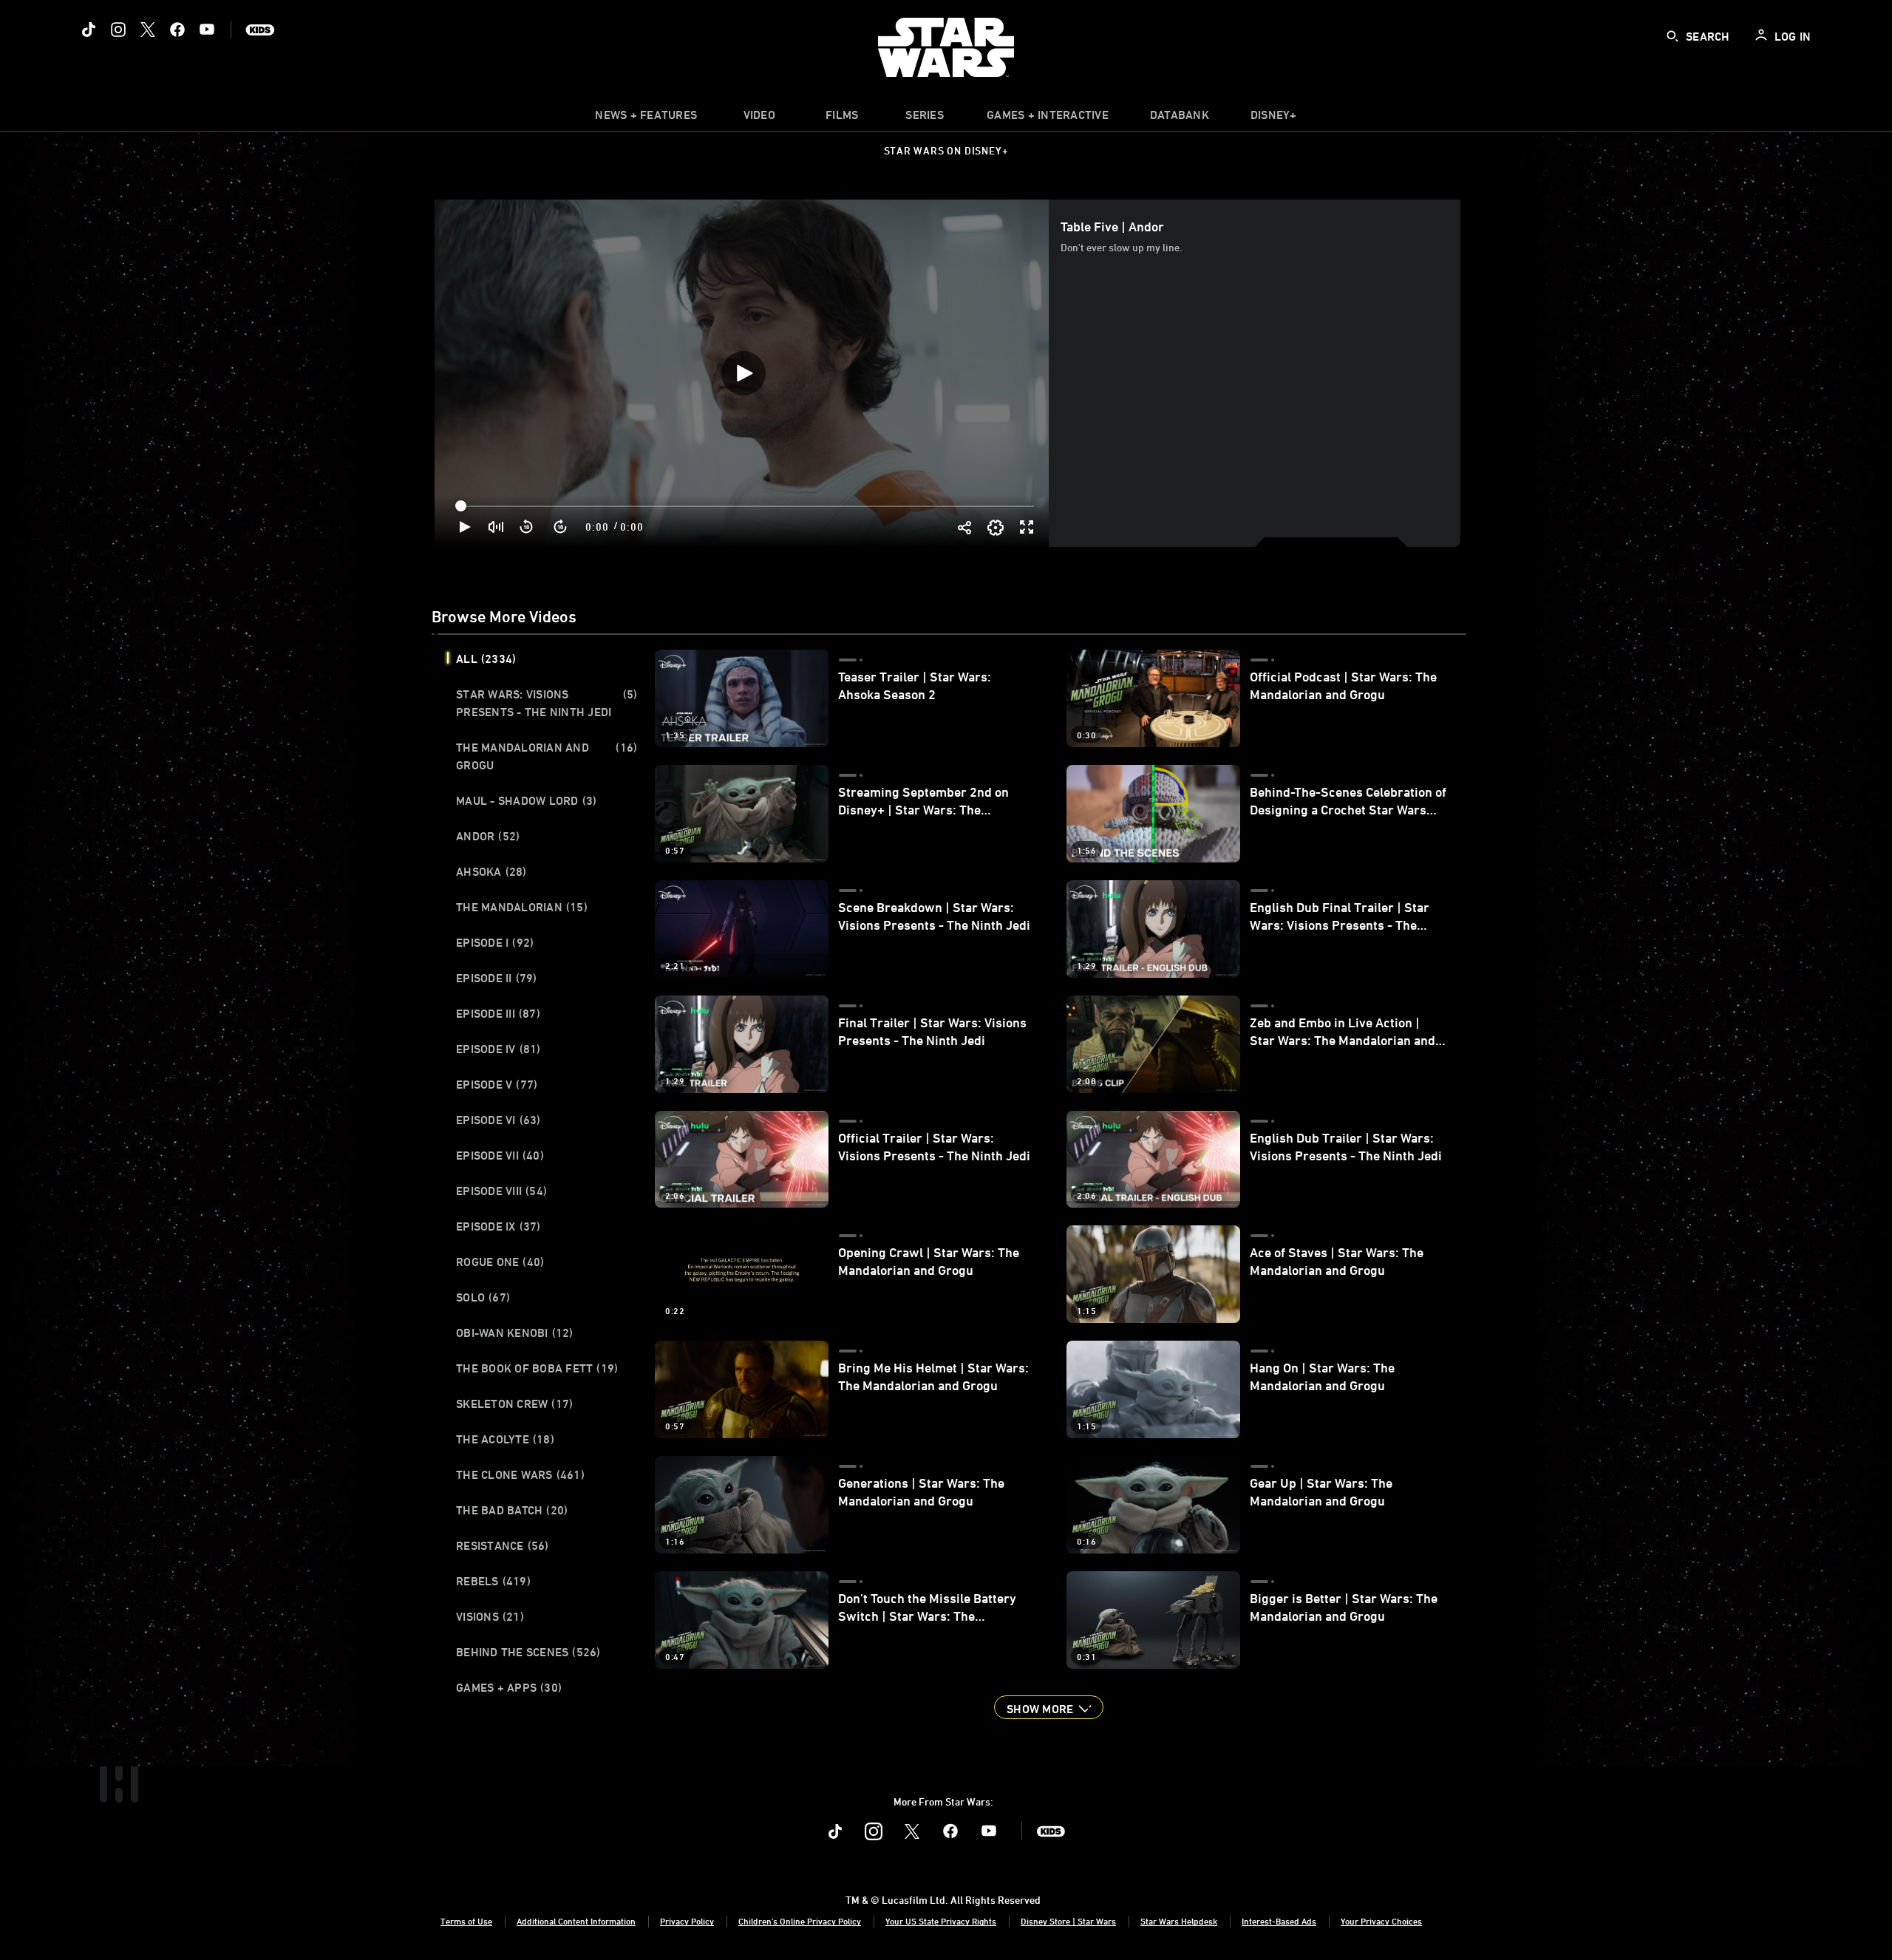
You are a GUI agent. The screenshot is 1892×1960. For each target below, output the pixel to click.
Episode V (497, 1084)
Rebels (493, 1581)
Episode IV (498, 1049)
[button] (527, 527)
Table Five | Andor (1112, 226)
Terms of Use (466, 1921)
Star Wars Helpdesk (1179, 1921)
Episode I (495, 942)
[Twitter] (148, 30)
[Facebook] (177, 30)
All (486, 659)
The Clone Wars (520, 1474)
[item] (646, 118)
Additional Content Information (576, 1921)
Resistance (503, 1545)
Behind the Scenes (528, 1652)
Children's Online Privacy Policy (800, 1921)
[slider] (746, 506)
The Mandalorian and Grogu (547, 756)
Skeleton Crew (514, 1403)
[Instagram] (118, 30)
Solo (483, 1297)
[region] (743, 373)
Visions (490, 1616)
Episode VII (500, 1155)
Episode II (497, 978)
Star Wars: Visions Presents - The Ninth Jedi (547, 703)
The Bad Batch (512, 1510)
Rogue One (500, 1262)
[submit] (1672, 36)
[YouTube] (207, 30)
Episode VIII (501, 1191)
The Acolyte (505, 1439)
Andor (488, 836)
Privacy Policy (687, 1921)
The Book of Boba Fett (537, 1368)
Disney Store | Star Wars (1068, 1921)
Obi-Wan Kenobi (515, 1333)
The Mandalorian (522, 907)
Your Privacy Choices (1381, 1921)
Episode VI (498, 1120)
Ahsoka (491, 871)
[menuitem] (759, 118)
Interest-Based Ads (1279, 1921)
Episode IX (498, 1226)
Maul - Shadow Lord (526, 800)
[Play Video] (743, 373)
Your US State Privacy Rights (941, 1921)
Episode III (498, 1013)
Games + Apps (509, 1687)
